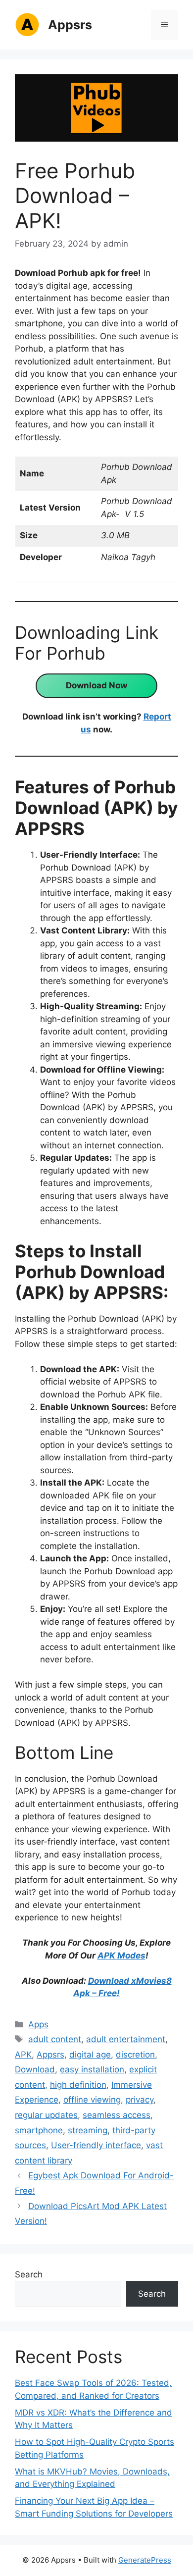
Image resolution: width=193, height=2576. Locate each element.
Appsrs (70, 25)
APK (23, 2055)
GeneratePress (145, 2560)
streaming (88, 2130)
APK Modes (121, 1956)
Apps (38, 2024)
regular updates (46, 2115)
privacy (140, 2100)
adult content (55, 2039)
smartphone (39, 2130)
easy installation (92, 2069)
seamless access (117, 2115)
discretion (135, 2055)
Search (29, 2274)
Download (35, 2069)
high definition (78, 2085)
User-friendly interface (96, 2145)
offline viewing (92, 2100)
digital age (90, 2055)
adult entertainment (126, 2039)
